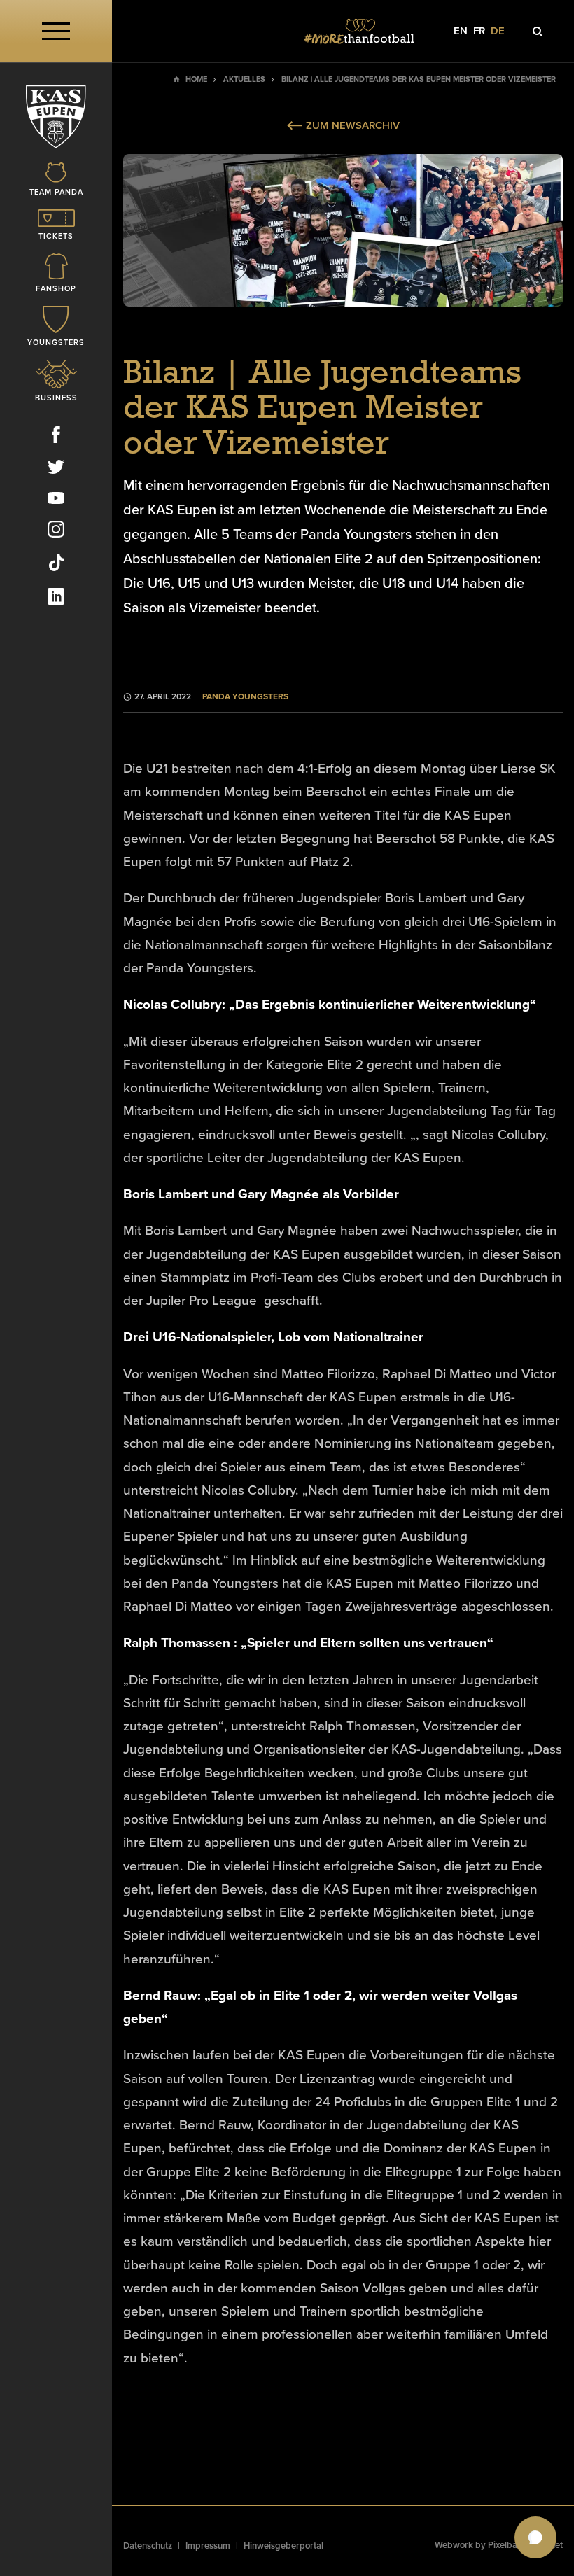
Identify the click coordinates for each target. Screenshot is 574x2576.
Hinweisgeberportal (283, 2546)
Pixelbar (504, 2545)
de (498, 31)
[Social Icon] (56, 437)
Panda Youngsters (245, 697)
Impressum (208, 2546)
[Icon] (538, 31)
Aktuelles (244, 79)
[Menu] (56, 31)
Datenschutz (148, 2546)
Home (196, 79)
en (461, 31)
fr (479, 31)
